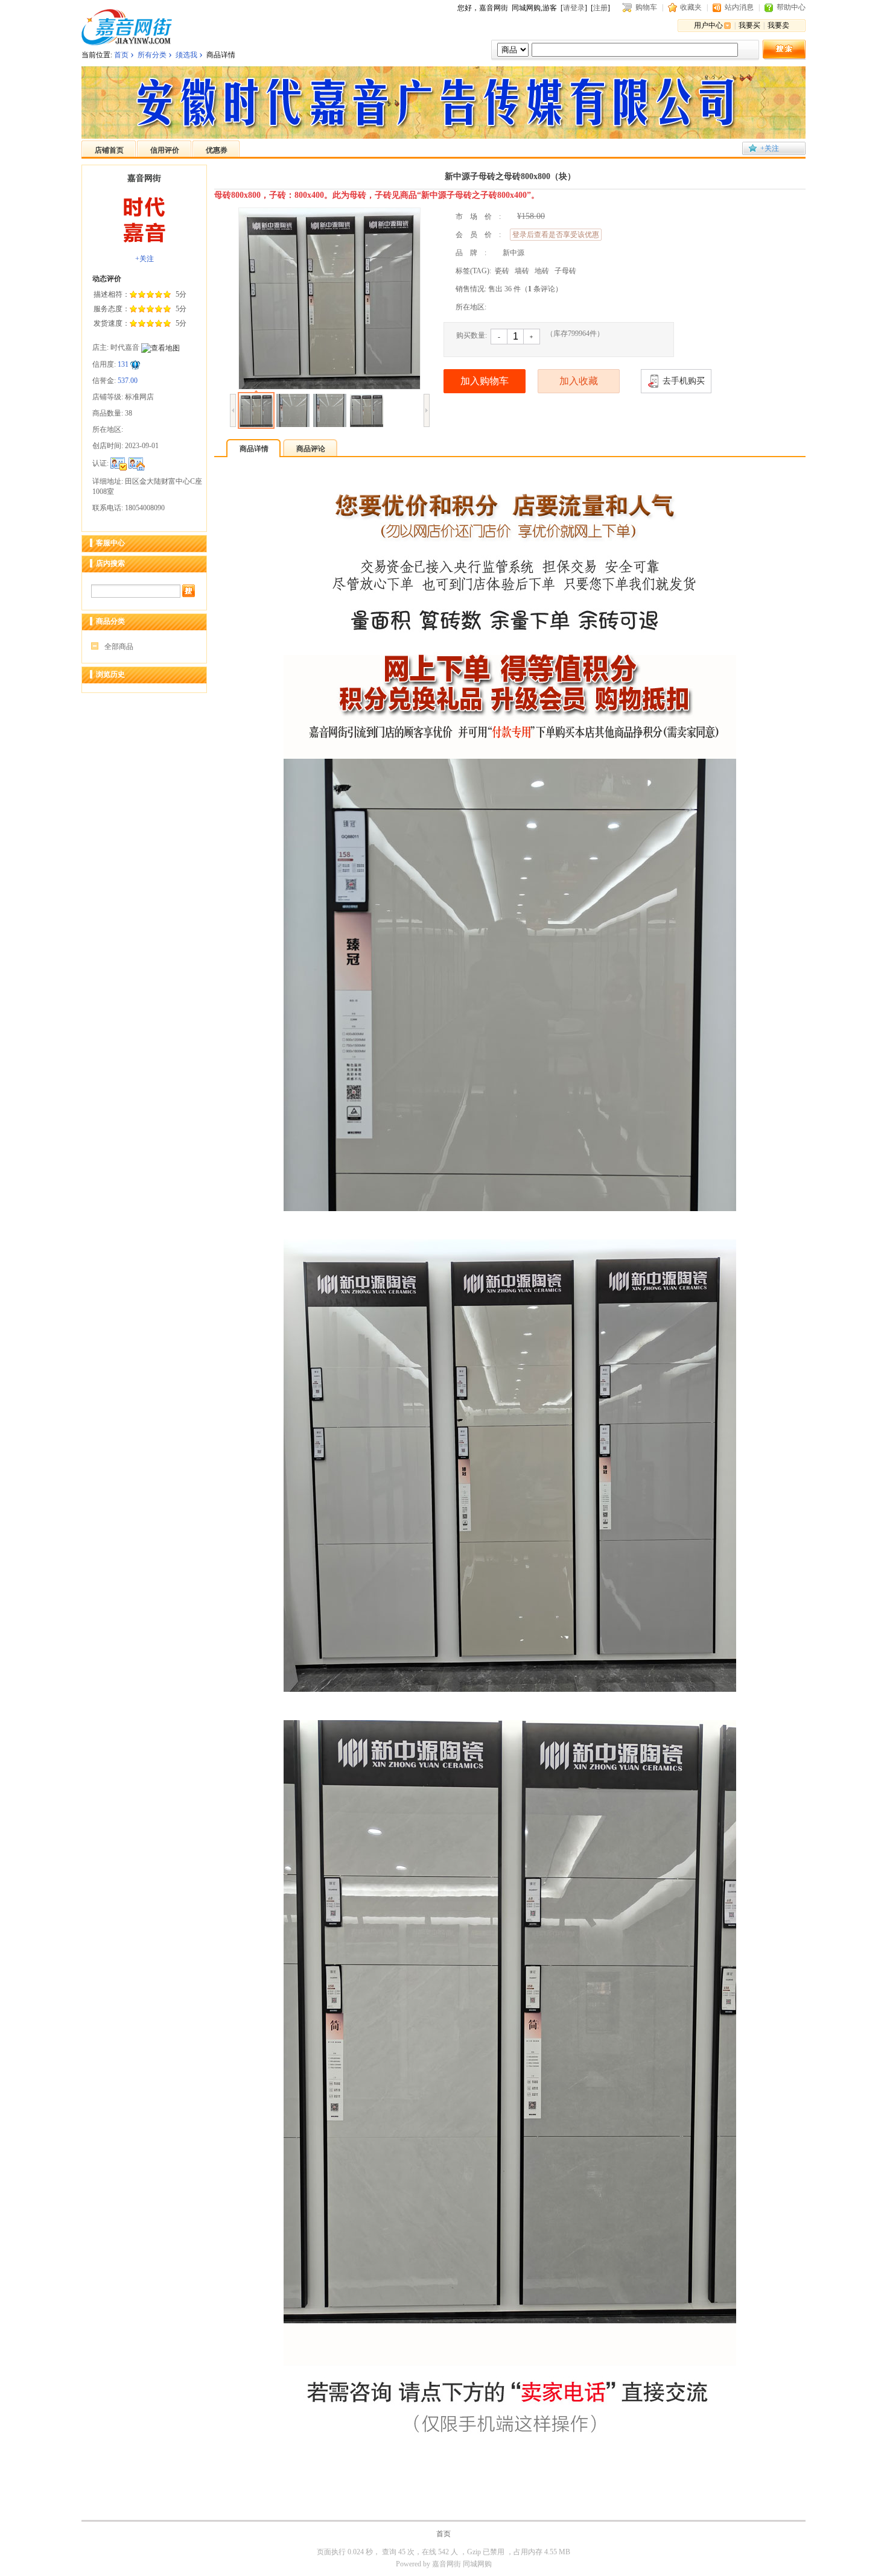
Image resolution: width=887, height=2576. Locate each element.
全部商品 (119, 647)
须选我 (186, 55)
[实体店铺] (137, 463)
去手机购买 (684, 381)
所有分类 (152, 55)
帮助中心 (791, 7)
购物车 (646, 7)
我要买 (749, 25)
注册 (600, 8)
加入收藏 (579, 381)
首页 (121, 55)
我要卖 (778, 25)
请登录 (574, 8)
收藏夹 (691, 7)
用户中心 (708, 25)
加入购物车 (485, 381)
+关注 (770, 148)
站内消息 (739, 7)
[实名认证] (119, 463)
